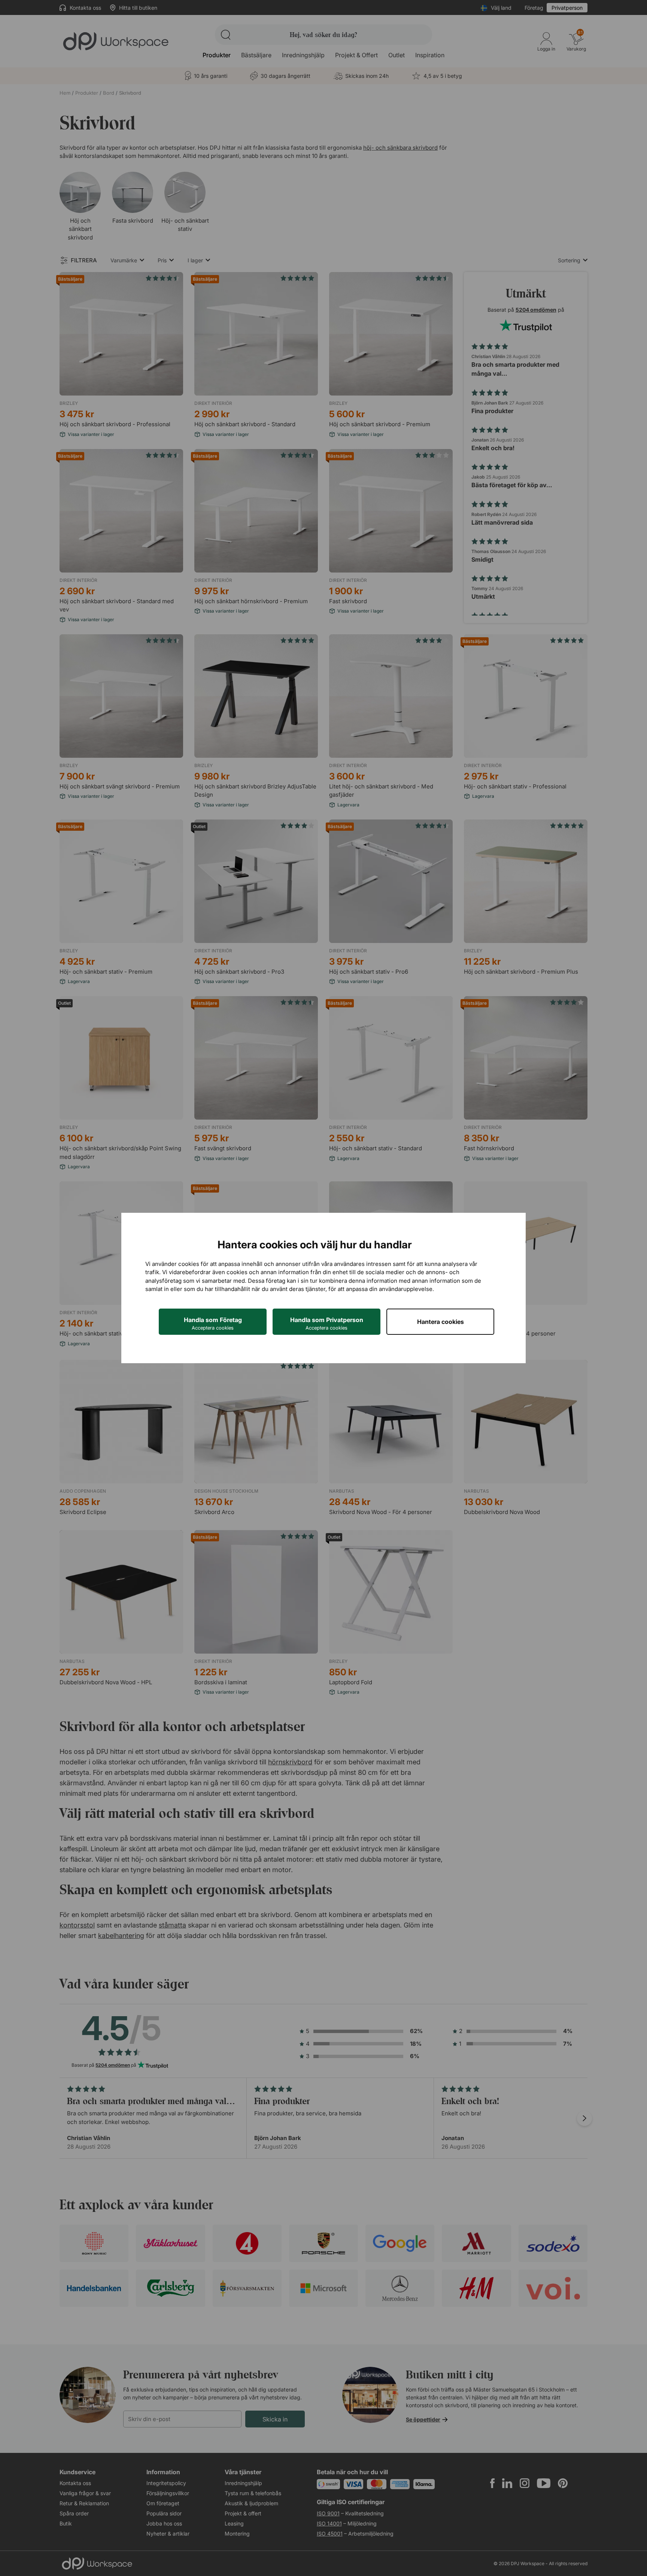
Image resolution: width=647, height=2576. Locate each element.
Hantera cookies (441, 1322)
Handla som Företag (213, 1323)
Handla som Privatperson (327, 1323)
